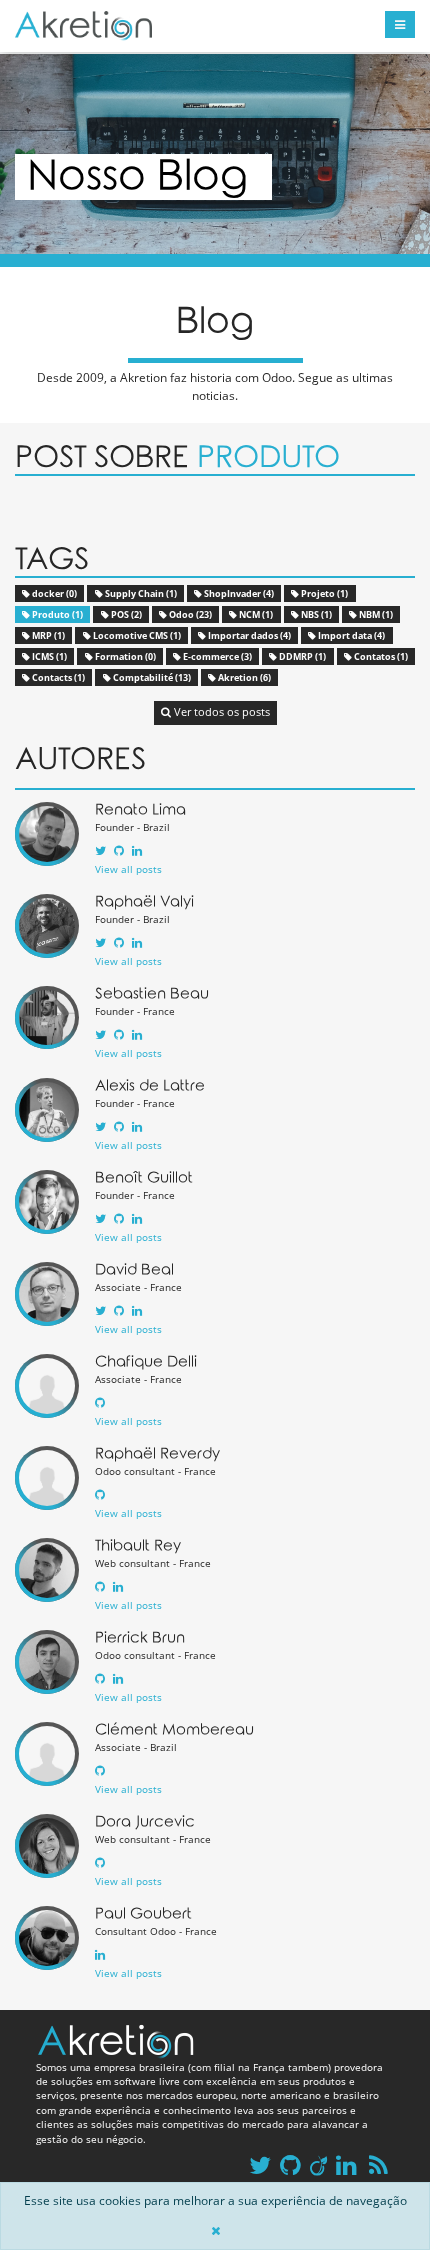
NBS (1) (315, 614)
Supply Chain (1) (140, 593)
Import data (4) (350, 635)
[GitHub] (119, 850)
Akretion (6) (243, 677)
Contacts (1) (57, 677)
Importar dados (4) (248, 635)
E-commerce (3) (216, 656)
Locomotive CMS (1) (136, 635)
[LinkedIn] (137, 850)
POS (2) (125, 614)
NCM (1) (255, 614)
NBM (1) (375, 614)
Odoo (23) (189, 614)
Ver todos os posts (220, 712)
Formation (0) (124, 656)
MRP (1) (47, 635)
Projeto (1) (323, 593)
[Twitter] (100, 850)
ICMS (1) (48, 656)
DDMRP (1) (301, 656)
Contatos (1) (380, 656)
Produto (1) (56, 614)
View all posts (128, 869)
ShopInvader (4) (238, 593)
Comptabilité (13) (151, 677)
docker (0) (53, 593)
